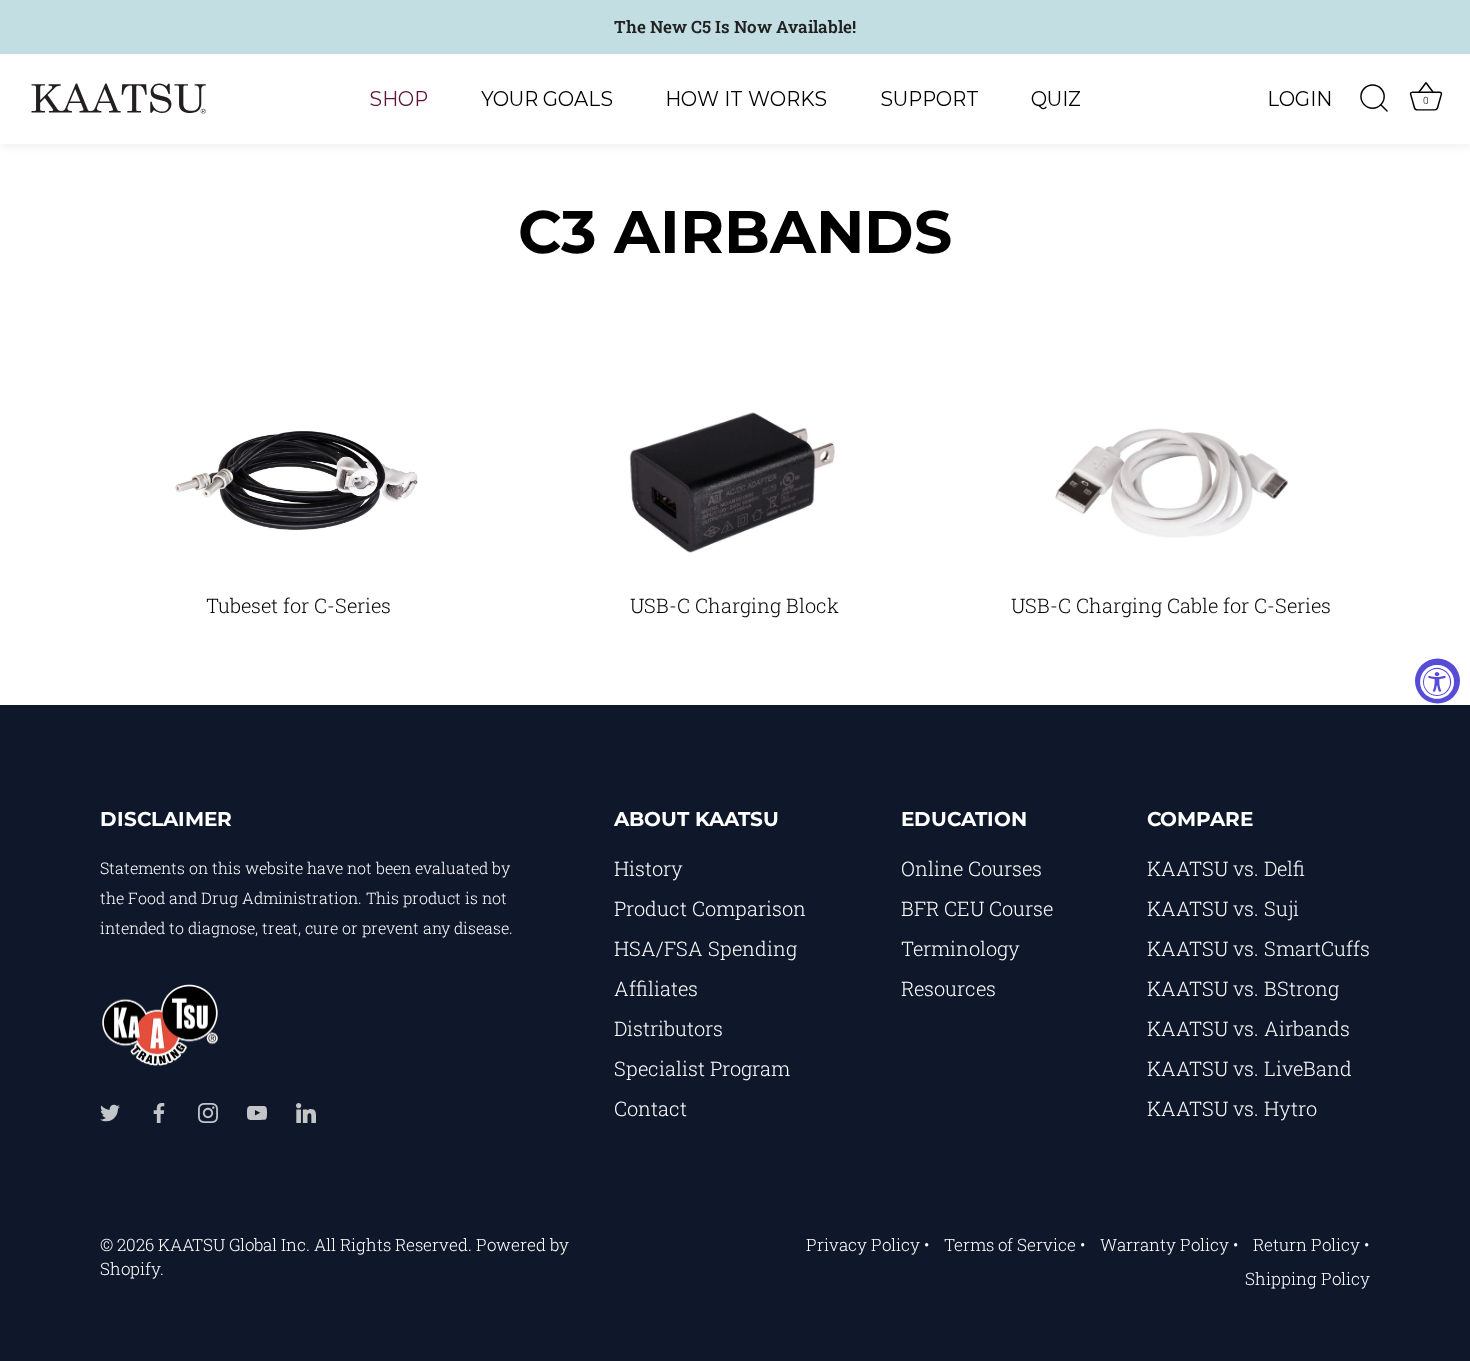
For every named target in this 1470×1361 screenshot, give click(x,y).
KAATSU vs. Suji (1223, 908)
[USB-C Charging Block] (734, 482)
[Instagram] (208, 1110)
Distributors (668, 1028)
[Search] (1374, 99)
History (648, 868)
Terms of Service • (1015, 1244)
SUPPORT (929, 99)
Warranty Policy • (1169, 1244)
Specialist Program (702, 1068)
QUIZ (1056, 99)
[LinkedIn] (306, 1110)
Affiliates (656, 988)
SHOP (398, 99)
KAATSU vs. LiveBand (1249, 1068)
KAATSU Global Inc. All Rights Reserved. (315, 1244)
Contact (650, 1108)
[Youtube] (257, 1110)
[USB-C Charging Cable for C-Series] (1170, 482)
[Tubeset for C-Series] (298, 482)
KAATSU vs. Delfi (1226, 868)
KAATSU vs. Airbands (1248, 1028)
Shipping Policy (1307, 1278)
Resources (948, 988)
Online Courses (971, 868)
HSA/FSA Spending (705, 948)
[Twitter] (110, 1110)
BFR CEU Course (977, 908)
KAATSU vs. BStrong (1243, 988)
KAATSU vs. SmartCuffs (1258, 948)
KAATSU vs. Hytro (1232, 1108)
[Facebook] (159, 1110)
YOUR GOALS (547, 99)
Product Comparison (710, 908)
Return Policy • (1311, 1244)
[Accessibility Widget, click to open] (1437, 680)
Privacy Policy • (868, 1244)
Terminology (960, 948)
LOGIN (1299, 99)
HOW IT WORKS (746, 99)
